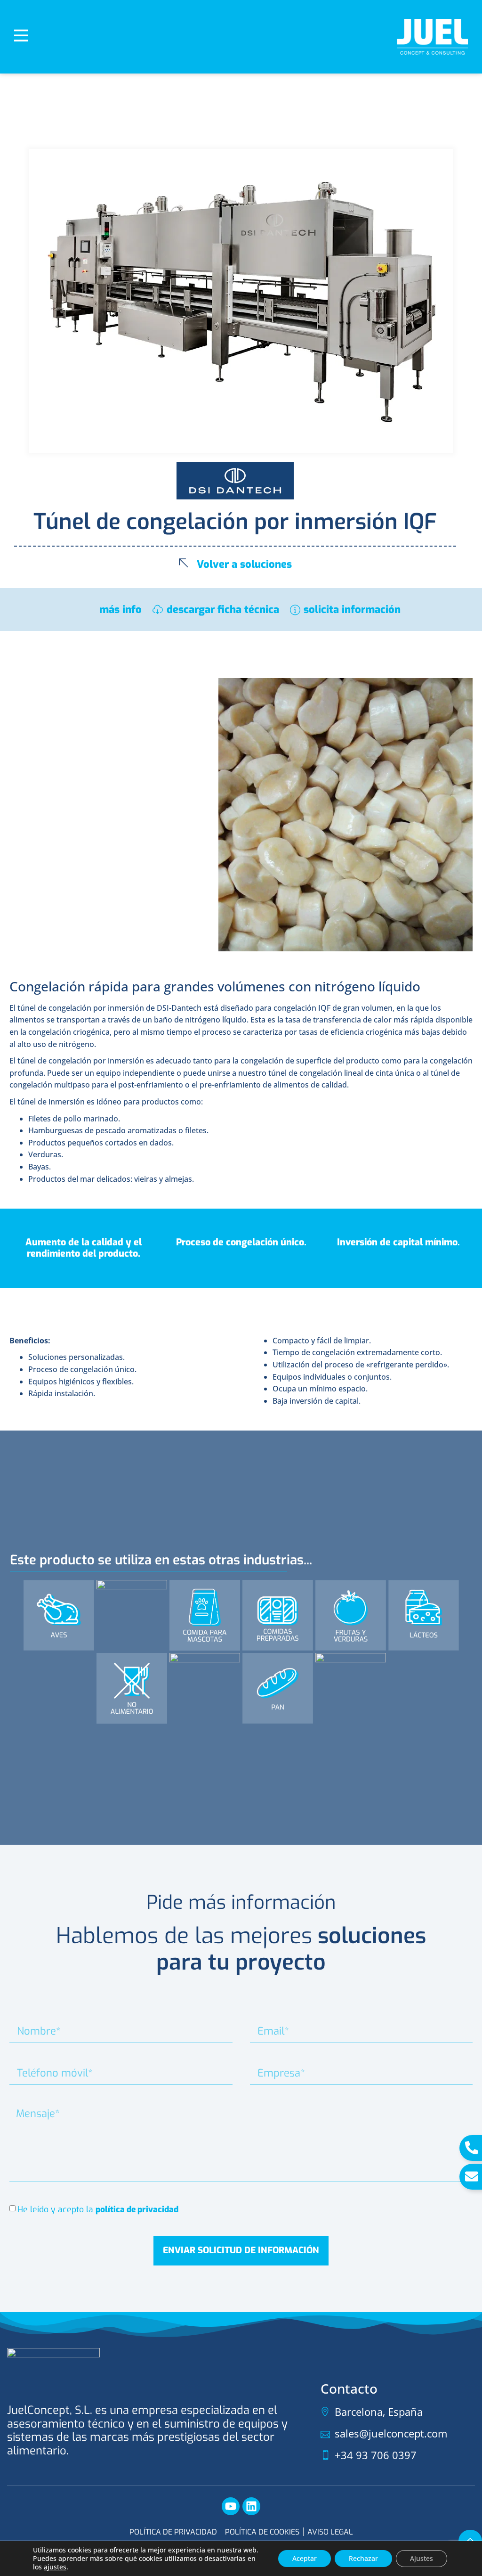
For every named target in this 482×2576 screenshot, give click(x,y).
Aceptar (305, 2558)
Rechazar (363, 2558)
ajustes (55, 2567)
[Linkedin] (251, 2506)
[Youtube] (231, 2506)
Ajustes (422, 2558)
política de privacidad (137, 2209)
